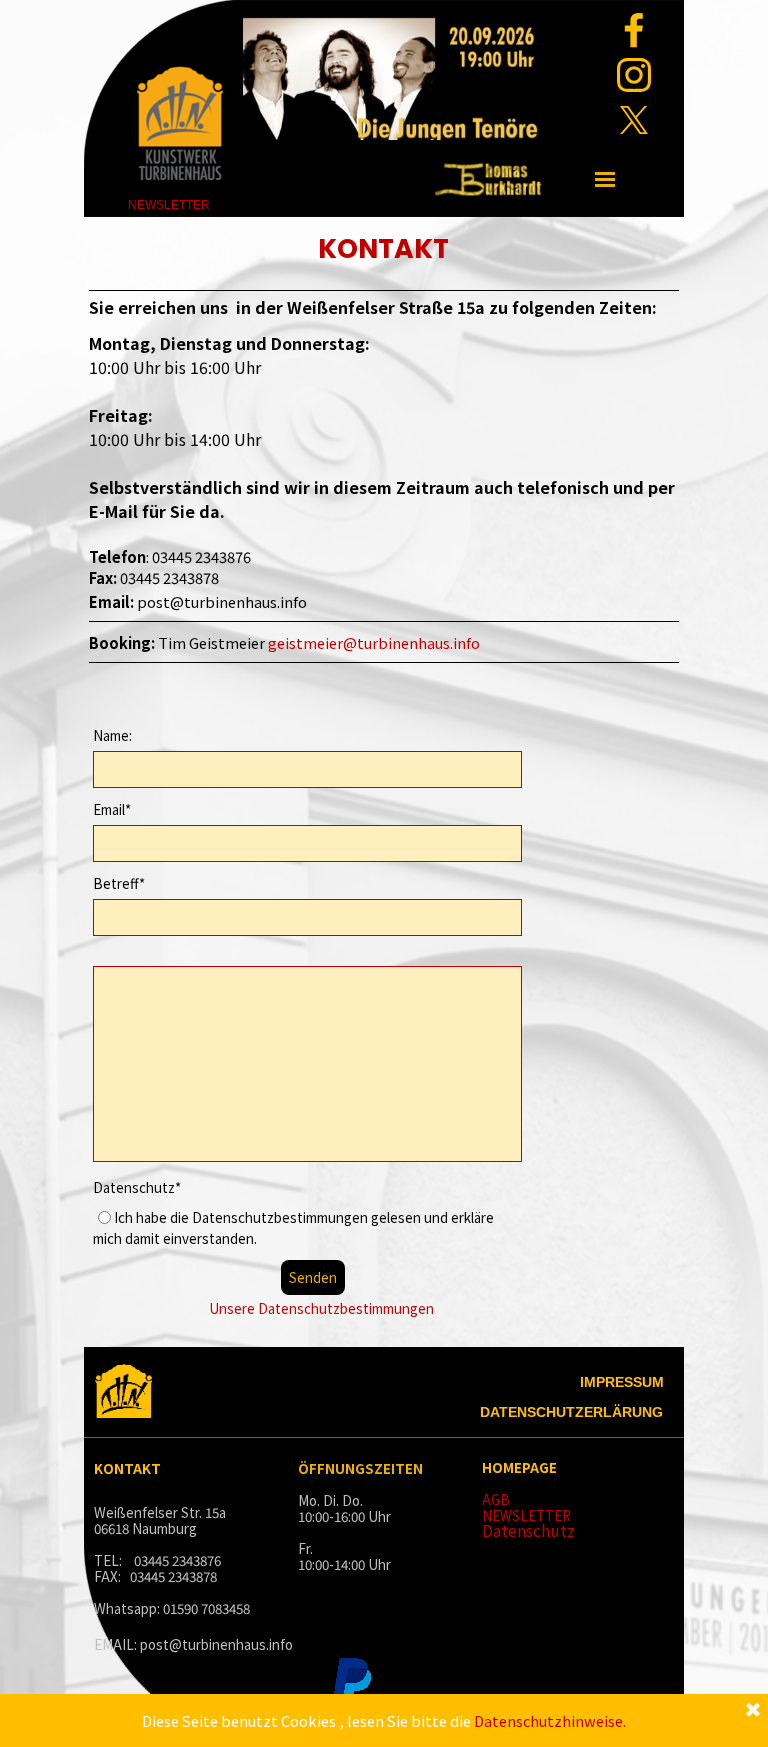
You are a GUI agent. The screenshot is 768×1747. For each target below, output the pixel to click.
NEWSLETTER (526, 1515)
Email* (112, 809)
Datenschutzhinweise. (550, 1720)
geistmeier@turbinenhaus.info (374, 642)
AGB (496, 1499)
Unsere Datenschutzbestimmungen (321, 1308)
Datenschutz (528, 1530)
